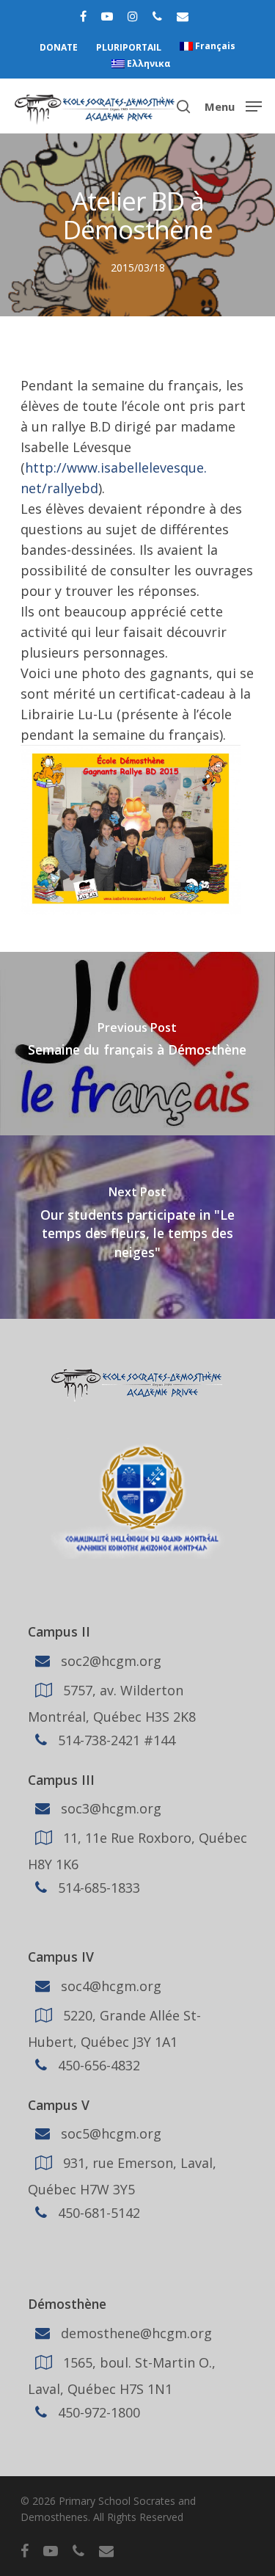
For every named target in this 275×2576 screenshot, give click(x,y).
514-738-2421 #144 (115, 1739)
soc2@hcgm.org (109, 1660)
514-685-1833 (97, 1888)
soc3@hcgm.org (109, 1808)
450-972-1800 (97, 2412)
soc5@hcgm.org (109, 2133)
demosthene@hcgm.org (135, 2333)
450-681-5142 (97, 2213)
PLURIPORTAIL (129, 47)
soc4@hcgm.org (109, 1986)
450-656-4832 (97, 2065)
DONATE (59, 47)
